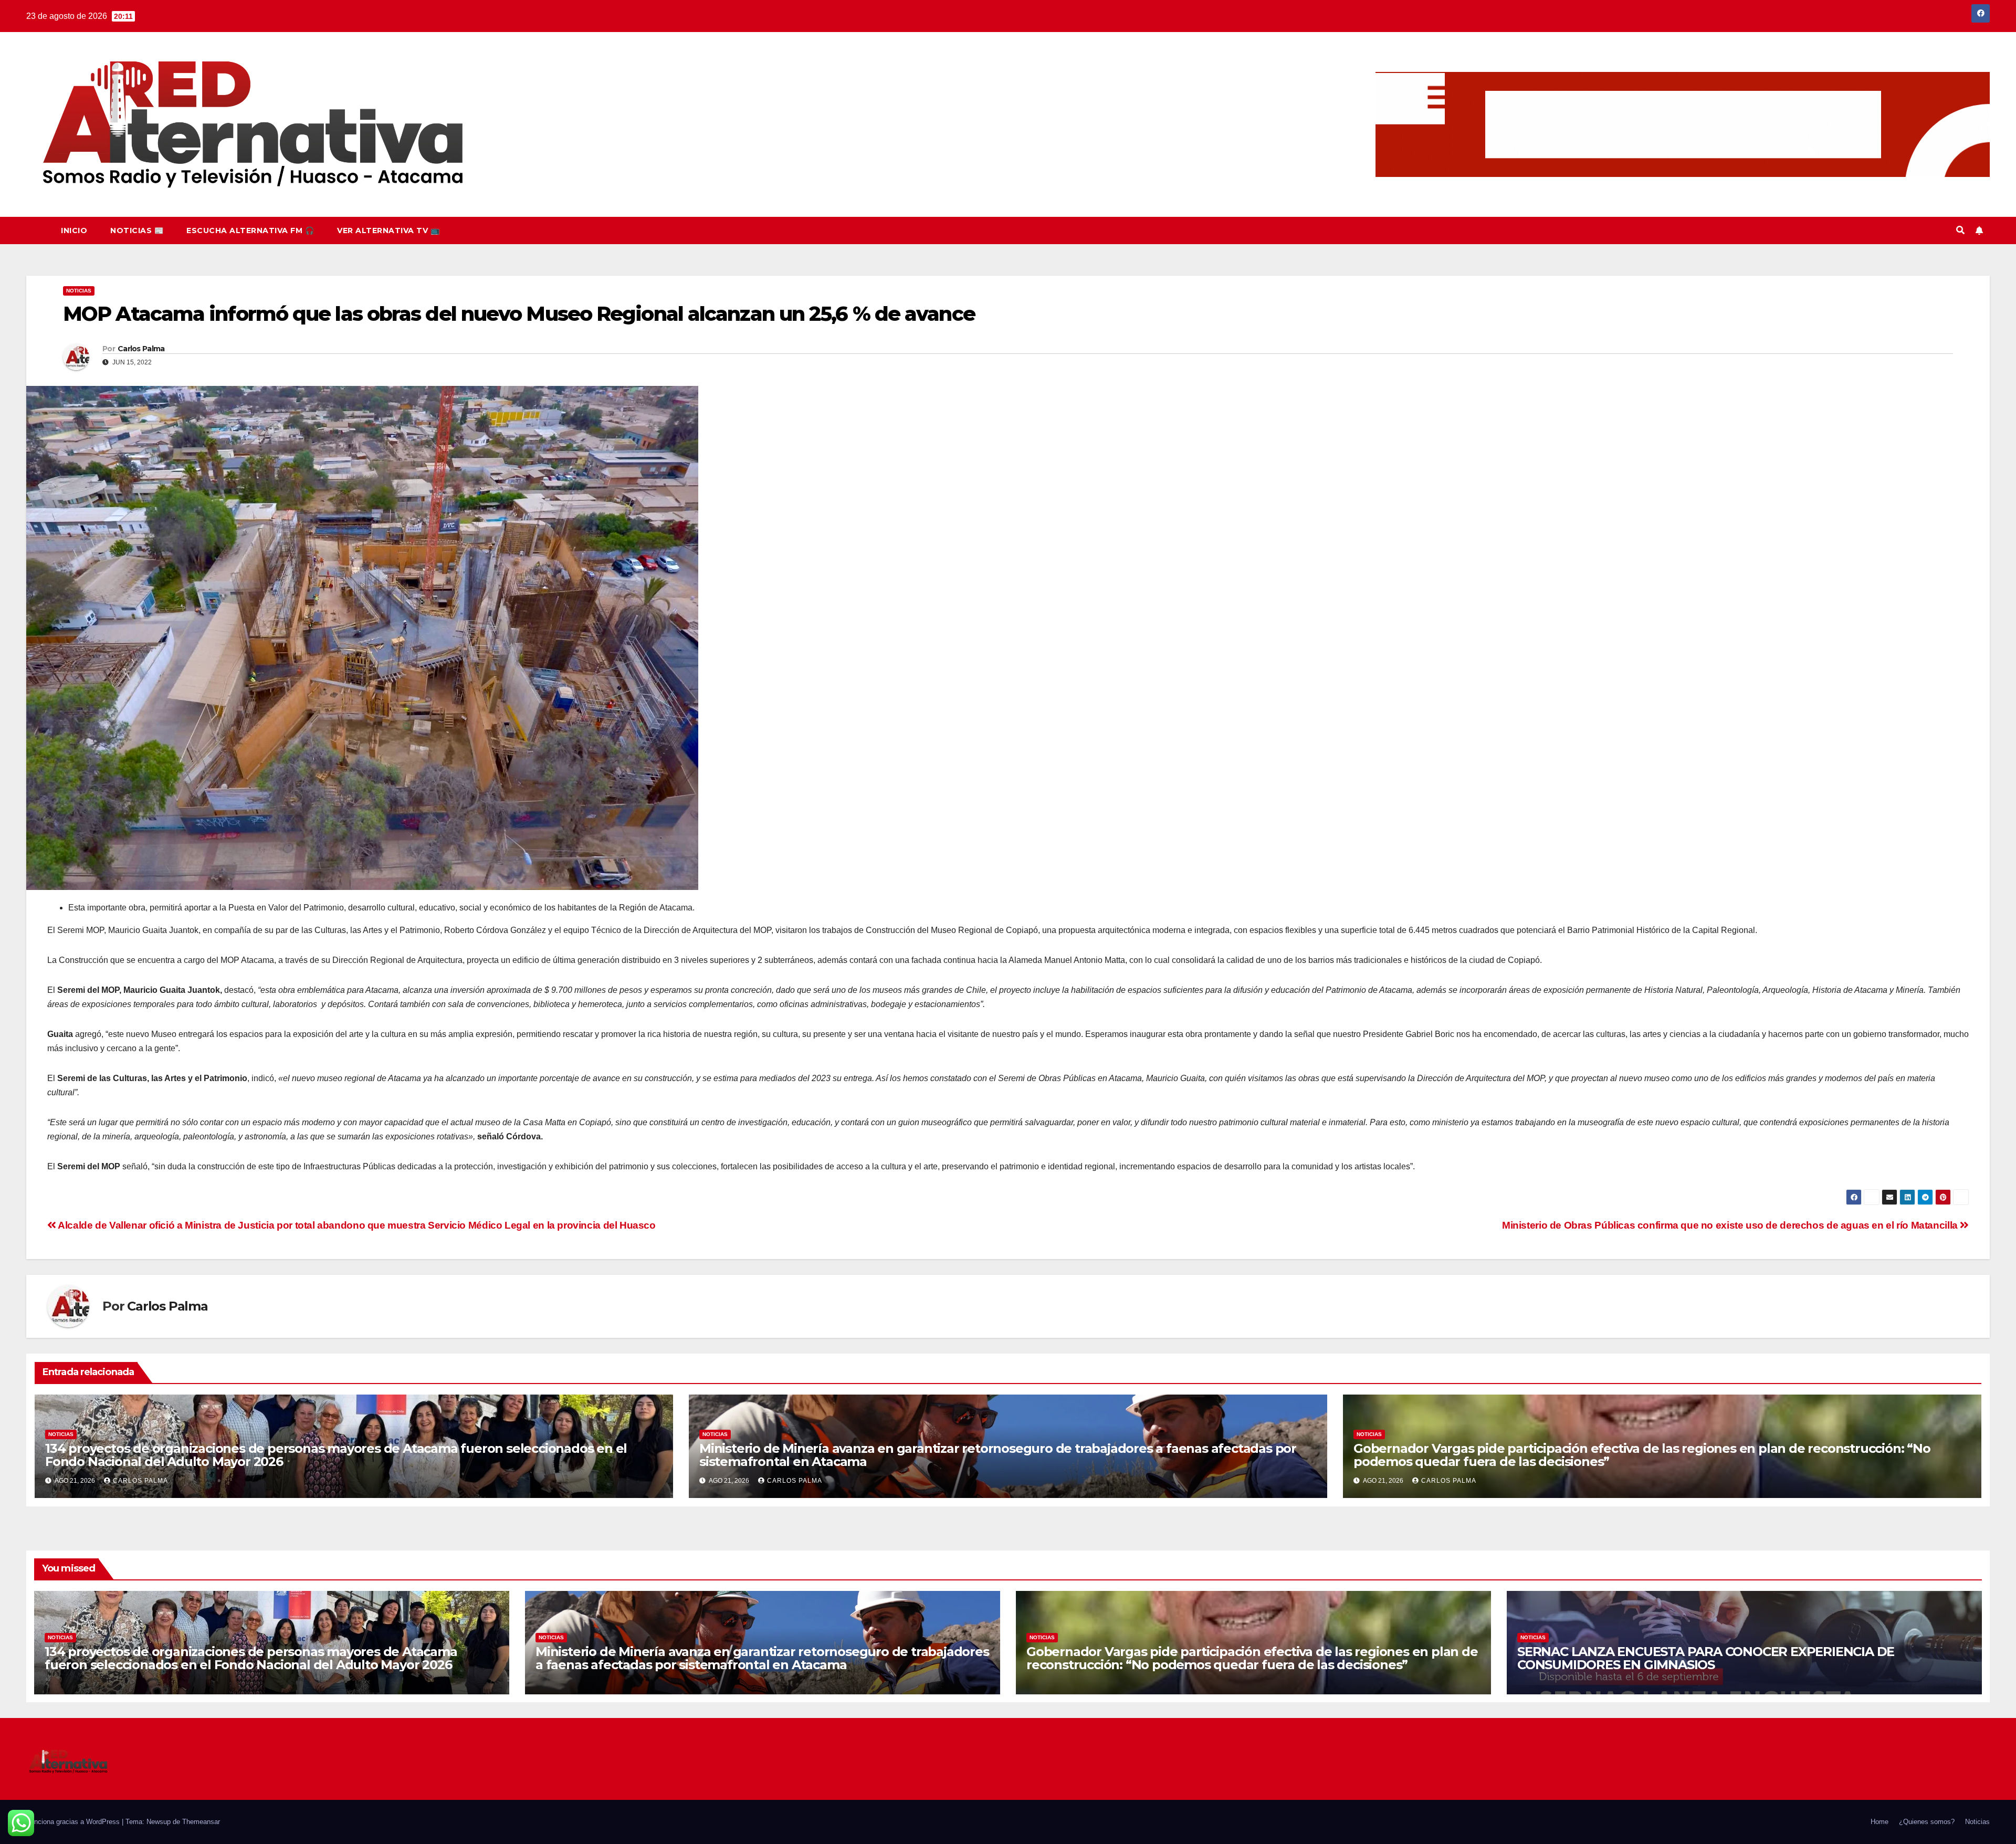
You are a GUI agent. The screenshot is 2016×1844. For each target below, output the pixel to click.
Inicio (74, 230)
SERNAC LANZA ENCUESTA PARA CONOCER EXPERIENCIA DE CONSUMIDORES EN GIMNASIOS (1706, 1658)
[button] (1960, 230)
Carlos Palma (141, 349)
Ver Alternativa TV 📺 (388, 230)
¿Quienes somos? (1927, 1822)
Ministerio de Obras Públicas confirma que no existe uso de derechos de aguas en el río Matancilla (1731, 1225)
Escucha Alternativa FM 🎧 (250, 230)
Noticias (79, 291)
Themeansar (201, 1822)
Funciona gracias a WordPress (74, 1822)
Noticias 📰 (137, 230)
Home (1879, 1822)
